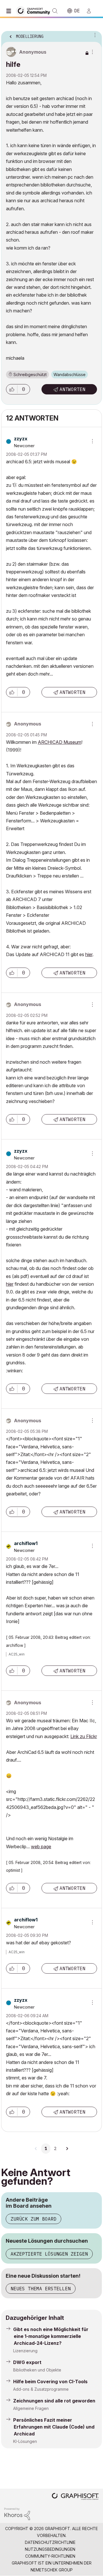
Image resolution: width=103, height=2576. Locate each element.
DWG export (27, 2362)
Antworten (72, 389)
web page (41, 1847)
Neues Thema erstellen (41, 2289)
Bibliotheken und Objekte (37, 2370)
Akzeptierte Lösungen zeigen (49, 2254)
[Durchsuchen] (10, 11)
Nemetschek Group (52, 2570)
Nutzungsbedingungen (50, 2549)
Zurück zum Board (33, 2219)
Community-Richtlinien (50, 2556)
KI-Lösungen (25, 2441)
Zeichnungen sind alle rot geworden (54, 2401)
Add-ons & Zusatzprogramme (41, 2389)
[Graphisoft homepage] (75, 2497)
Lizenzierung (25, 2351)
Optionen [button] (94, 35)
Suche (55, 11)
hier (89, 954)
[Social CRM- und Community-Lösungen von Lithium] (17, 2513)
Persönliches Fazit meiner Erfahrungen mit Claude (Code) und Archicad (54, 2427)
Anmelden (91, 11)
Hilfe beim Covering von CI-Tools (50, 2382)
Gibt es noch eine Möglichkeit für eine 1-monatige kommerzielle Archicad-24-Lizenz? (51, 2336)
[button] (12, 389)
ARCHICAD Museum (60, 742)
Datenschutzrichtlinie (50, 2542)
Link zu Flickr (84, 1736)
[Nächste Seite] (67, 2149)
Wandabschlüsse (70, 374)
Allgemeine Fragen (31, 2408)
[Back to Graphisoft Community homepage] (35, 10)
